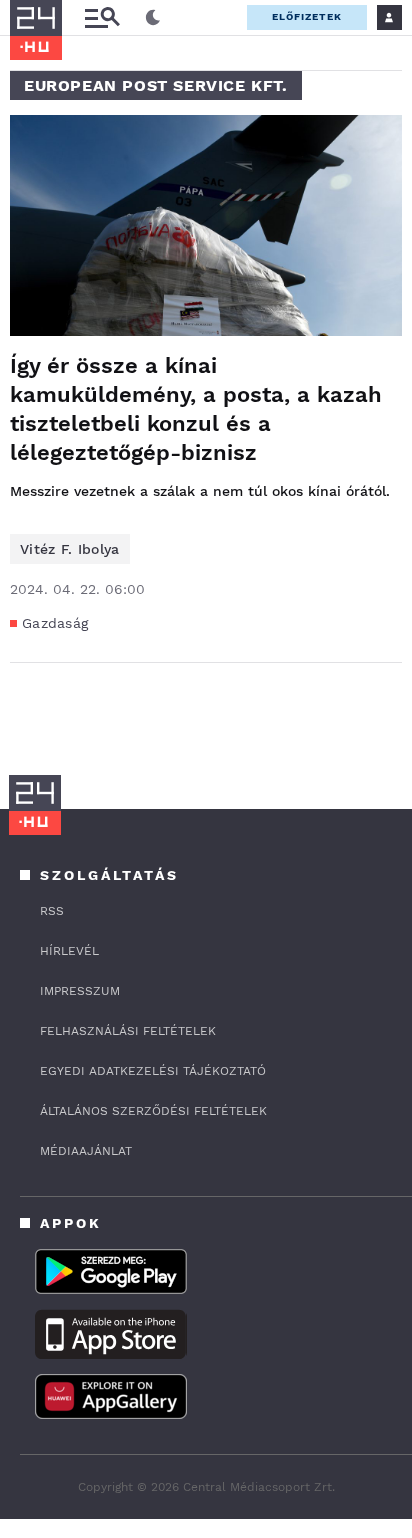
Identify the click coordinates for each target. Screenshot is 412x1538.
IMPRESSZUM (80, 991)
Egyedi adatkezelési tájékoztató (153, 1071)
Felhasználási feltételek (128, 1031)
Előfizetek (307, 16)
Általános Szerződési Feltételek (153, 1111)
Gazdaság (55, 623)
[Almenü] (102, 17)
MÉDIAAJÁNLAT (86, 1151)
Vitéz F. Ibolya (70, 549)
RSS (52, 911)
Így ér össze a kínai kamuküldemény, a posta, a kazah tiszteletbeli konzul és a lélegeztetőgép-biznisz (196, 409)
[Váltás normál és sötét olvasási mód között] (153, 18)
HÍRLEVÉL (69, 951)
